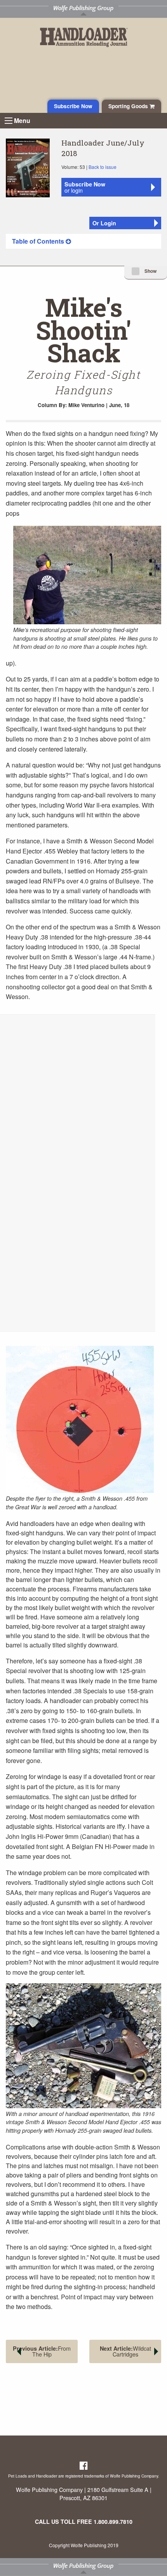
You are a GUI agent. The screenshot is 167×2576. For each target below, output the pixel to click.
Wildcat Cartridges (125, 2351)
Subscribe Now (73, 106)
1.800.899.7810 (113, 2522)
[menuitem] (83, 241)
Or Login (104, 223)
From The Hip (42, 2351)
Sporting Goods (129, 106)
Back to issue (103, 167)
